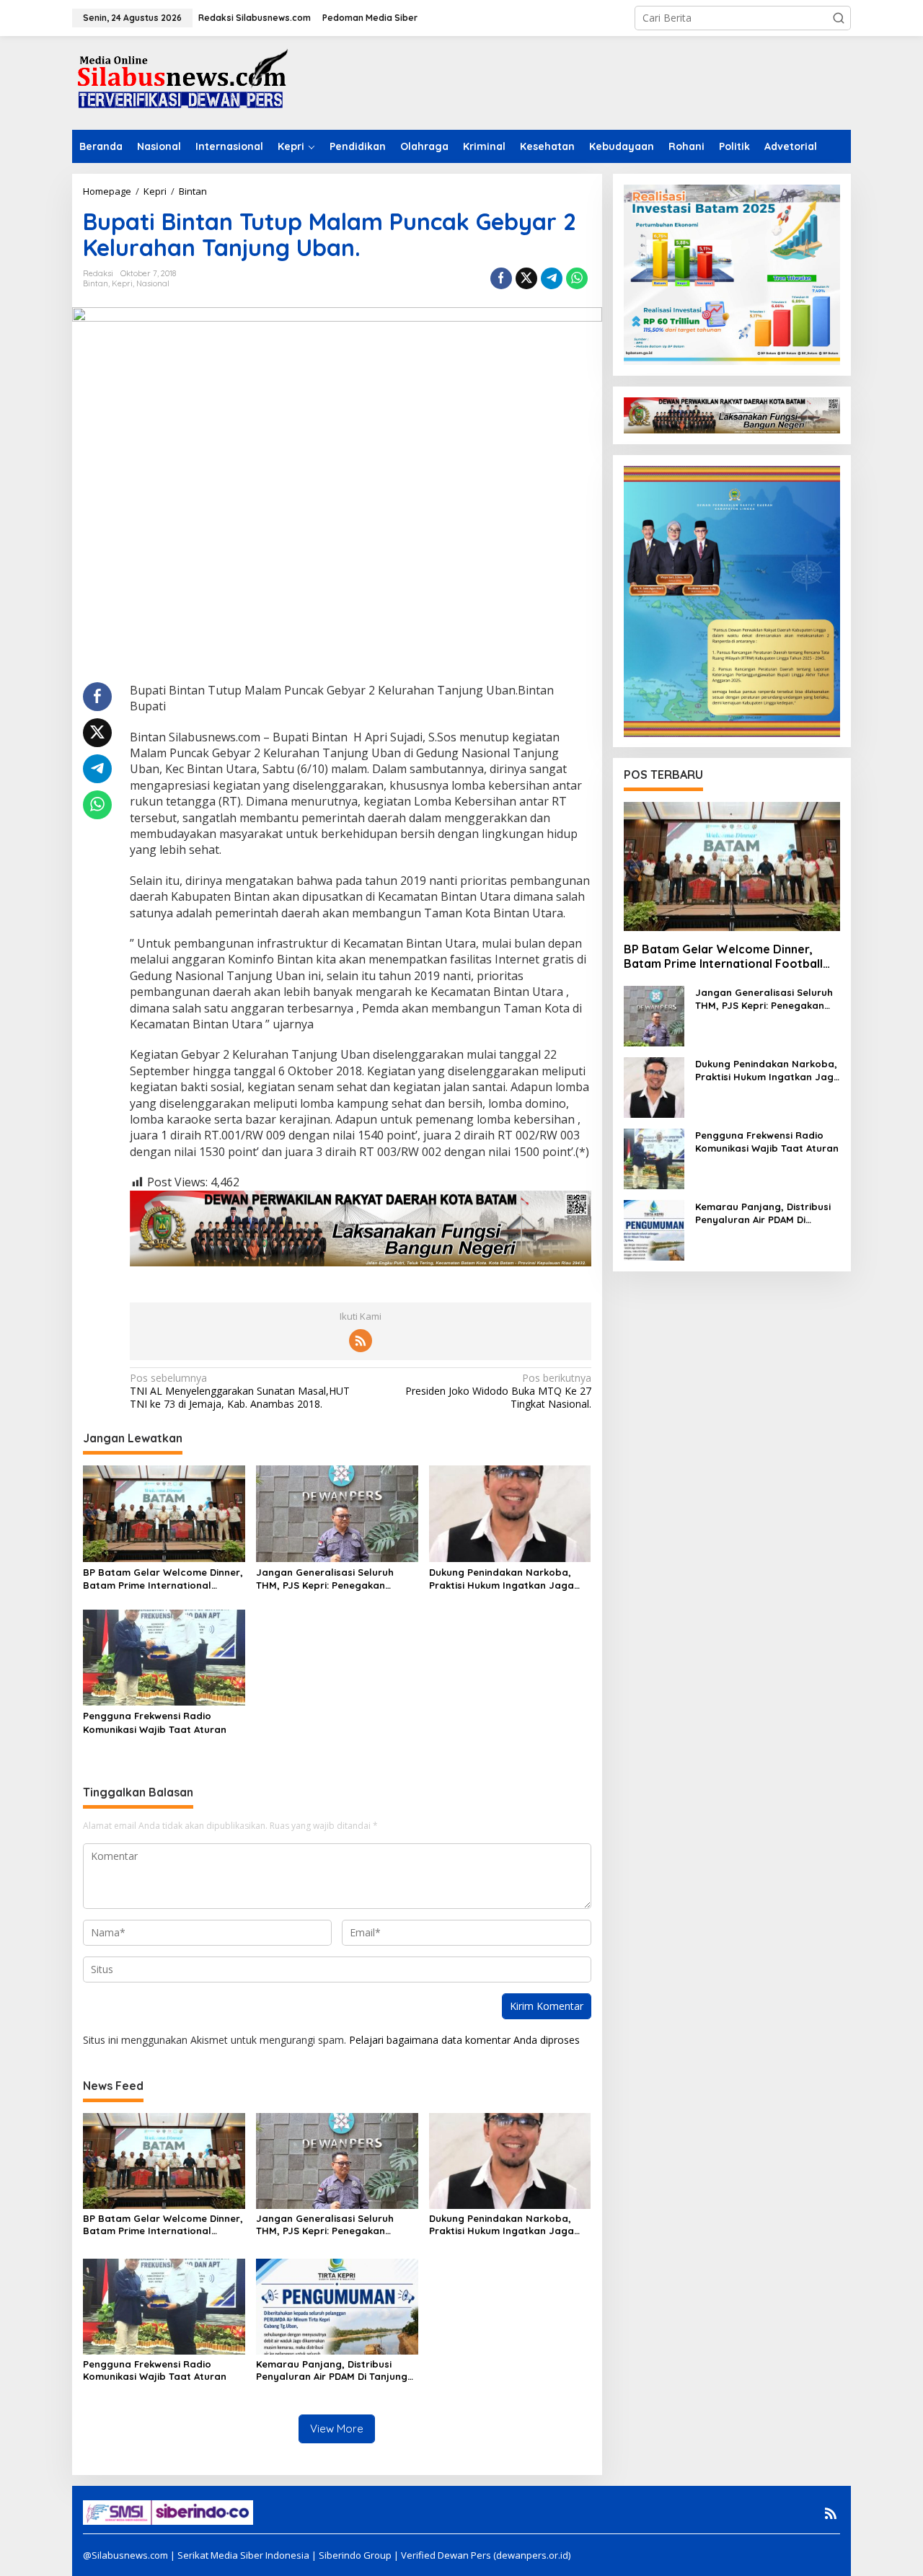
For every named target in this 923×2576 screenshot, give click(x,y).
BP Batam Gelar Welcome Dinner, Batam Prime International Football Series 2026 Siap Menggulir (163, 1579)
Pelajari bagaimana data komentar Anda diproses (464, 2040)
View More (337, 2429)
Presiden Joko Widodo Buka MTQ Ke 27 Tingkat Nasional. (498, 1391)
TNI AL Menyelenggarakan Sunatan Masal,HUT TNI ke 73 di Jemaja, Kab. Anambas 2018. (240, 1391)
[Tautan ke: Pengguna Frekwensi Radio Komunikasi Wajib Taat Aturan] (654, 1158)
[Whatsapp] (577, 278)
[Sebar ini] (501, 278)
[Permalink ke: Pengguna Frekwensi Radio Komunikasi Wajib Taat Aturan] (164, 1657)
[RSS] (361, 1341)
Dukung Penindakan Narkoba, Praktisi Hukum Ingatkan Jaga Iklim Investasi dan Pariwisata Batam (502, 1579)
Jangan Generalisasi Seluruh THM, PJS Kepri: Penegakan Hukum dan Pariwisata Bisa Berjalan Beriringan (325, 1579)
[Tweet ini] (526, 278)
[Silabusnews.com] (180, 82)
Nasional (153, 283)
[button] (839, 18)
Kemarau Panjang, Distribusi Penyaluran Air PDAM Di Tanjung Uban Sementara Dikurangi (332, 2370)
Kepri (122, 283)
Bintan (96, 283)
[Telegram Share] (552, 278)
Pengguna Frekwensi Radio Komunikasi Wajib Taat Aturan (155, 1722)
